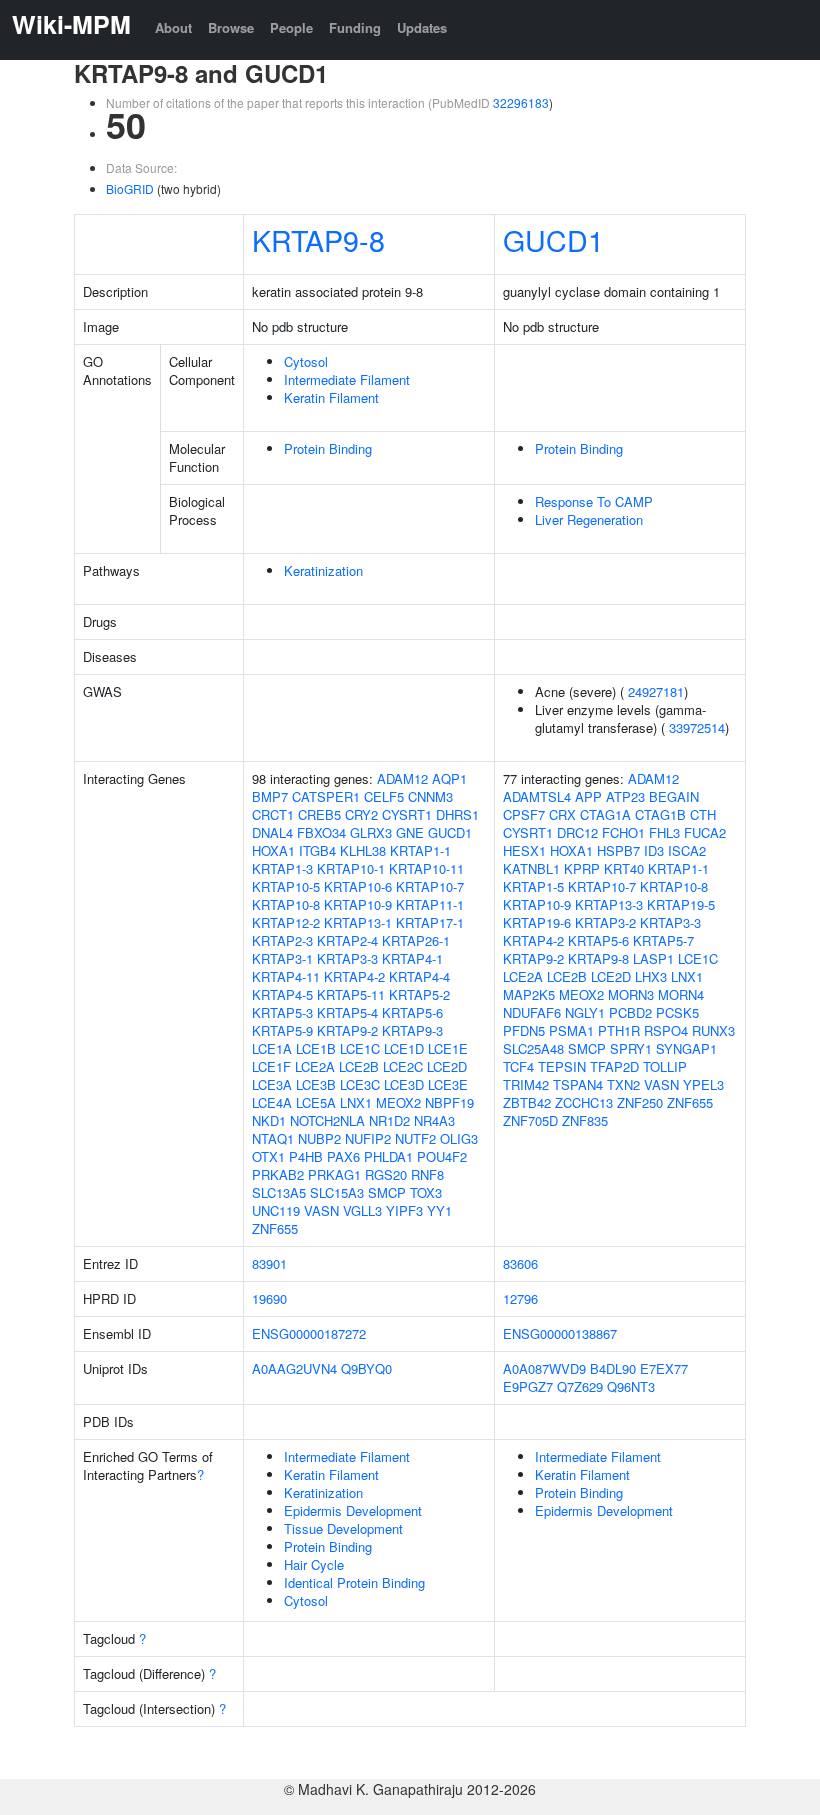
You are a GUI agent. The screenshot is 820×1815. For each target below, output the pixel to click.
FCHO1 (623, 832)
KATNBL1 (531, 868)
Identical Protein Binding (354, 1582)
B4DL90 (613, 1368)
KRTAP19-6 (537, 922)
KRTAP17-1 (430, 922)
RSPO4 (666, 1030)
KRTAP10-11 (426, 868)
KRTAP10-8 (286, 904)
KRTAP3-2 (605, 922)
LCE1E (448, 1048)
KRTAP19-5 (681, 904)
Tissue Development (343, 1528)
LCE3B (316, 1084)
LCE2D (447, 1066)
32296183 (521, 102)
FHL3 (664, 832)
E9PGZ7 (528, 1386)
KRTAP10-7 (430, 886)
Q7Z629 (580, 1386)
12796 (520, 1298)
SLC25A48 (533, 1048)
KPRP (582, 868)
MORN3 (631, 994)
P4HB (306, 1156)
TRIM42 (526, 1084)
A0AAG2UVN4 (294, 1368)
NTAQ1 (273, 1138)
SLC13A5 (279, 1192)
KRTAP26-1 (416, 940)
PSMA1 (571, 1030)
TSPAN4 (578, 1084)
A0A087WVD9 (544, 1368)
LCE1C (360, 1048)
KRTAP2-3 (282, 940)
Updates (422, 27)
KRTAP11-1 (430, 904)
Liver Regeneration (589, 519)
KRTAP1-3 (282, 868)
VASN (321, 1210)
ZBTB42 (527, 1102)
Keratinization (323, 570)
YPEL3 (703, 1084)
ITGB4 (317, 850)
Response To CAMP (594, 501)
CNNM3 (430, 796)
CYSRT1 (407, 814)
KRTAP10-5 (286, 886)
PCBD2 (630, 1012)
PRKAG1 (334, 1174)
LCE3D (404, 1084)
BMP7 (270, 796)
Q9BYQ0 (366, 1368)
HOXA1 (273, 850)
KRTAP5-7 (663, 940)
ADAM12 (402, 778)
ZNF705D (530, 1120)
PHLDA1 (388, 1156)
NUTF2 (415, 1138)
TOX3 (426, 1192)
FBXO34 (321, 832)
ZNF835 (585, 1120)
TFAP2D (614, 1066)
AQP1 (449, 778)
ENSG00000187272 (309, 1333)
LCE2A (315, 1066)
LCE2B (359, 1066)
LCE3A (272, 1084)
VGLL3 (362, 1210)
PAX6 (343, 1156)
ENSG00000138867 (560, 1333)
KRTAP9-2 (347, 1030)
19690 (269, 1298)
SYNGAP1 (686, 1048)
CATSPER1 (326, 796)
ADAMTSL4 (537, 796)
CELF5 (384, 796)
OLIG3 (459, 1138)
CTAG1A (605, 814)
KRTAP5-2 (419, 994)
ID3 (654, 850)
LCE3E (448, 1084)
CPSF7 (524, 814)
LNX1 (356, 1102)
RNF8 (427, 1174)
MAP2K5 (529, 994)
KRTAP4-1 (412, 958)
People (291, 27)
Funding (355, 27)
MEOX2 (398, 1102)
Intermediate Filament (347, 379)
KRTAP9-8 (318, 239)
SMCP (387, 1192)
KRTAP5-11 (351, 994)
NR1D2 (389, 1120)
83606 (520, 1263)
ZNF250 (640, 1102)
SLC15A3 (337, 1192)
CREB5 (319, 814)
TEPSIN (562, 1066)
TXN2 (623, 1084)
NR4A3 (434, 1120)
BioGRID (130, 188)
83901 (269, 1263)
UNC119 (276, 1210)
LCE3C (360, 1084)
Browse (231, 27)
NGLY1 (585, 1012)
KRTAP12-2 (286, 922)
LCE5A (316, 1102)
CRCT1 (273, 814)
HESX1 (524, 850)
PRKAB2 (278, 1174)
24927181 (656, 691)
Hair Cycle (314, 1564)
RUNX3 (713, 1030)
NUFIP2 (368, 1138)
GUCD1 (553, 239)
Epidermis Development (353, 1510)
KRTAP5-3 (282, 1012)
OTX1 (268, 1156)
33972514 (697, 727)
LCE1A (272, 1048)
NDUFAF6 (532, 1012)
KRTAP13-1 (358, 922)
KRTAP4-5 (282, 994)
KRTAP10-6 (358, 886)
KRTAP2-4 (347, 940)
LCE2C (403, 1066)
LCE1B (316, 1048)
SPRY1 (631, 1048)
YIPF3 (404, 1210)
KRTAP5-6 (412, 1012)
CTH (703, 814)
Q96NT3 (631, 1386)
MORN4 (681, 994)
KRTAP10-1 (351, 868)
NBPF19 (449, 1102)
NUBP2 (319, 1138)
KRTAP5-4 (347, 1012)
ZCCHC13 (584, 1102)
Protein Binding (328, 448)
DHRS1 (457, 814)
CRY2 (361, 814)
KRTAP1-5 (533, 886)
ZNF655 (275, 1228)
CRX (562, 814)
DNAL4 (272, 832)
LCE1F (271, 1066)
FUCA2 (705, 832)
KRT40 (624, 868)
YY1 (439, 1210)
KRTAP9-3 (412, 1030)
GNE (410, 832)
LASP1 (653, 958)
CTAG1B (660, 814)
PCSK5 (677, 1012)
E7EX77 (664, 1368)
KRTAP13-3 (609, 904)
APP (588, 796)
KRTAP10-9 (358, 904)
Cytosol (306, 361)
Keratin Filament (331, 397)
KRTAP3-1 (282, 958)
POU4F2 (442, 1156)
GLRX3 (371, 832)
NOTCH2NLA (327, 1120)
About (173, 27)
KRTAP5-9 (282, 1030)
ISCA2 (687, 850)
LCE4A (272, 1102)
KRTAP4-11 (286, 976)
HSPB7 (618, 850)
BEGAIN (674, 796)
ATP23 (625, 796)
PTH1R (619, 1030)
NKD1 (269, 1120)
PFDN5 (524, 1030)
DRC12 (577, 832)
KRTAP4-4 (419, 976)
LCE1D (404, 1048)
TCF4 (518, 1066)
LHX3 (651, 976)
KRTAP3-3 (347, 958)
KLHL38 (363, 850)
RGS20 (386, 1174)
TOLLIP (665, 1066)
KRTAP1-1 (420, 850)
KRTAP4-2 (354, 976)
